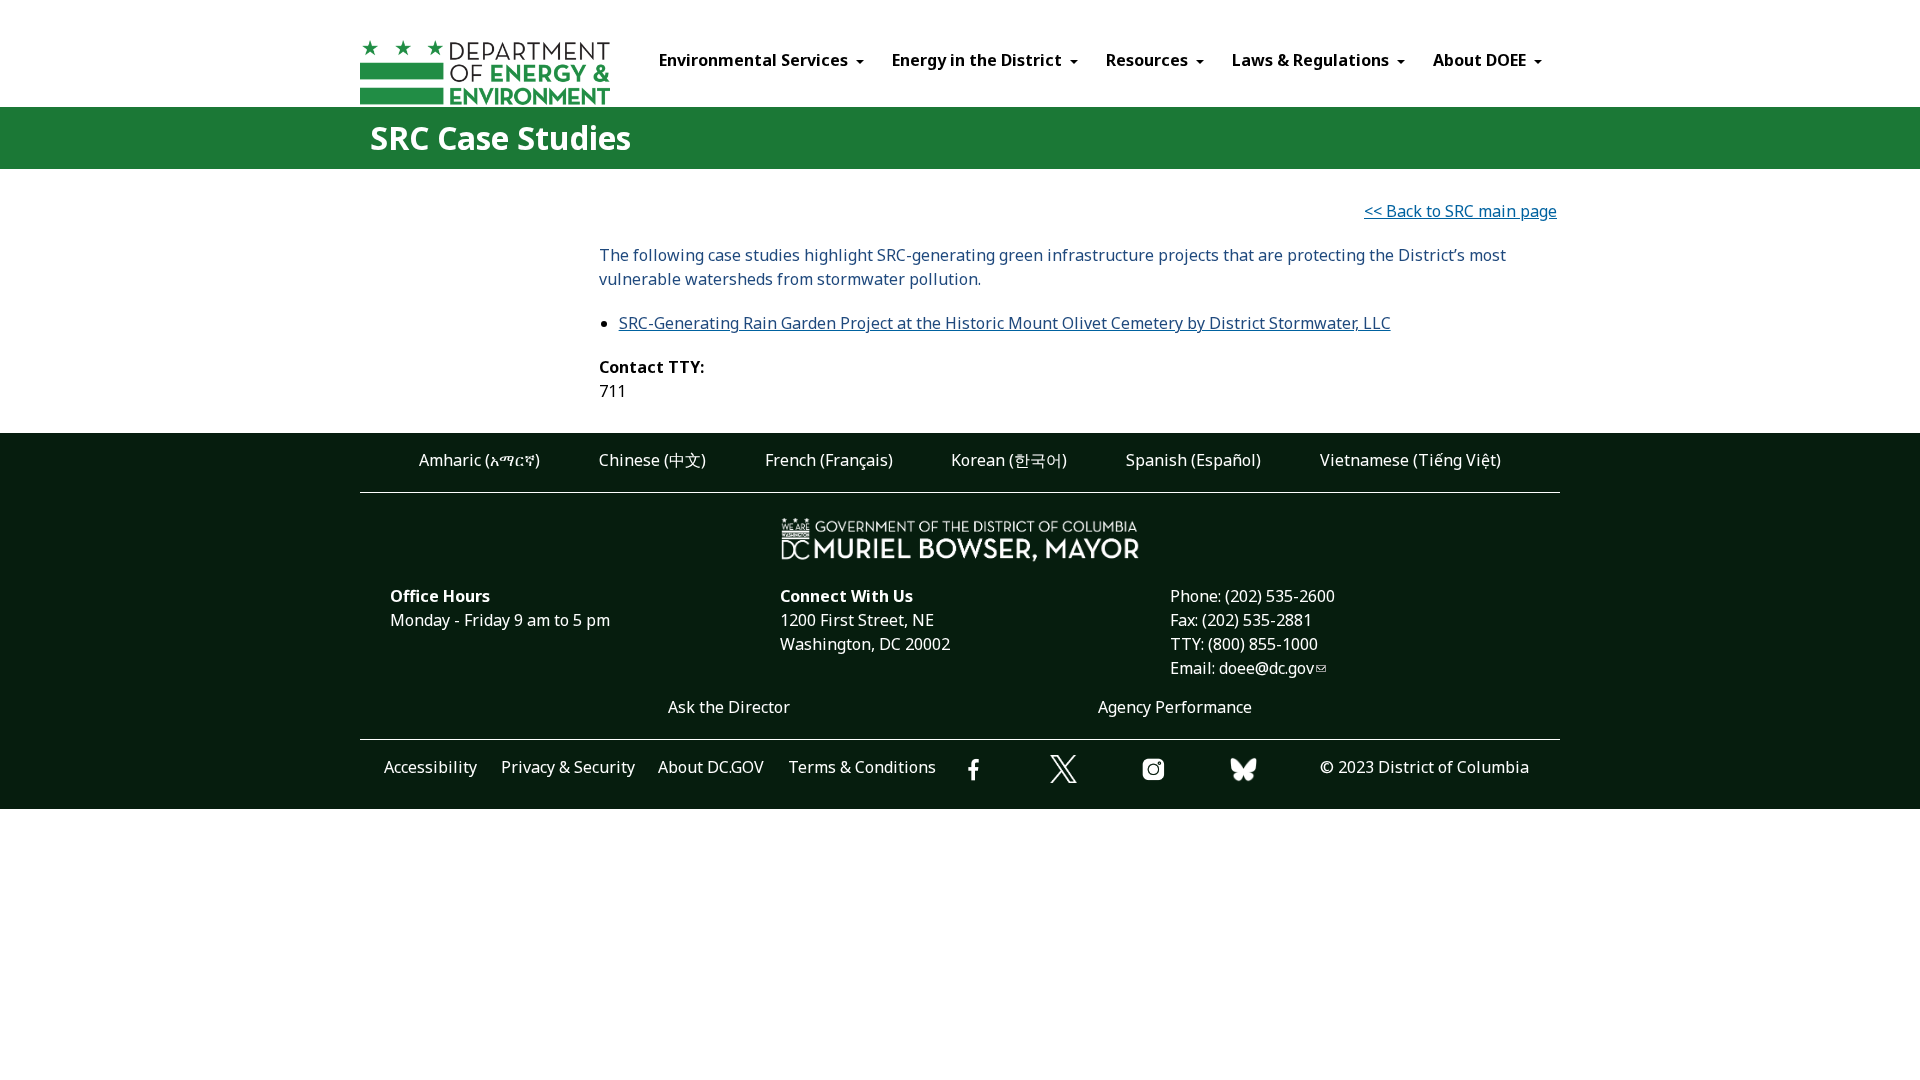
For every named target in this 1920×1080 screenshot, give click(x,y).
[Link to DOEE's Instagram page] (1185, 772)
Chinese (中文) (652, 460)
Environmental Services (753, 60)
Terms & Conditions (862, 767)
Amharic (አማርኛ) (479, 460)
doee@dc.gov (1266, 668)
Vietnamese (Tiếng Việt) (1410, 460)
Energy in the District (977, 60)
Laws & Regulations (1310, 60)
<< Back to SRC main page (1460, 211)
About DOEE (1479, 60)
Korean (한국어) (1009, 460)
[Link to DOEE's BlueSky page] (1275, 772)
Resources (1147, 60)
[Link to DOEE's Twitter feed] (1095, 772)
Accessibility (430, 767)
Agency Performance (1175, 707)
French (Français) (829, 460)
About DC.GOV (711, 767)
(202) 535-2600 (1280, 596)
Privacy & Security (568, 767)
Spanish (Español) (1193, 460)
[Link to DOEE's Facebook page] (1005, 772)
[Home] (522, 75)
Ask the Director (729, 707)
